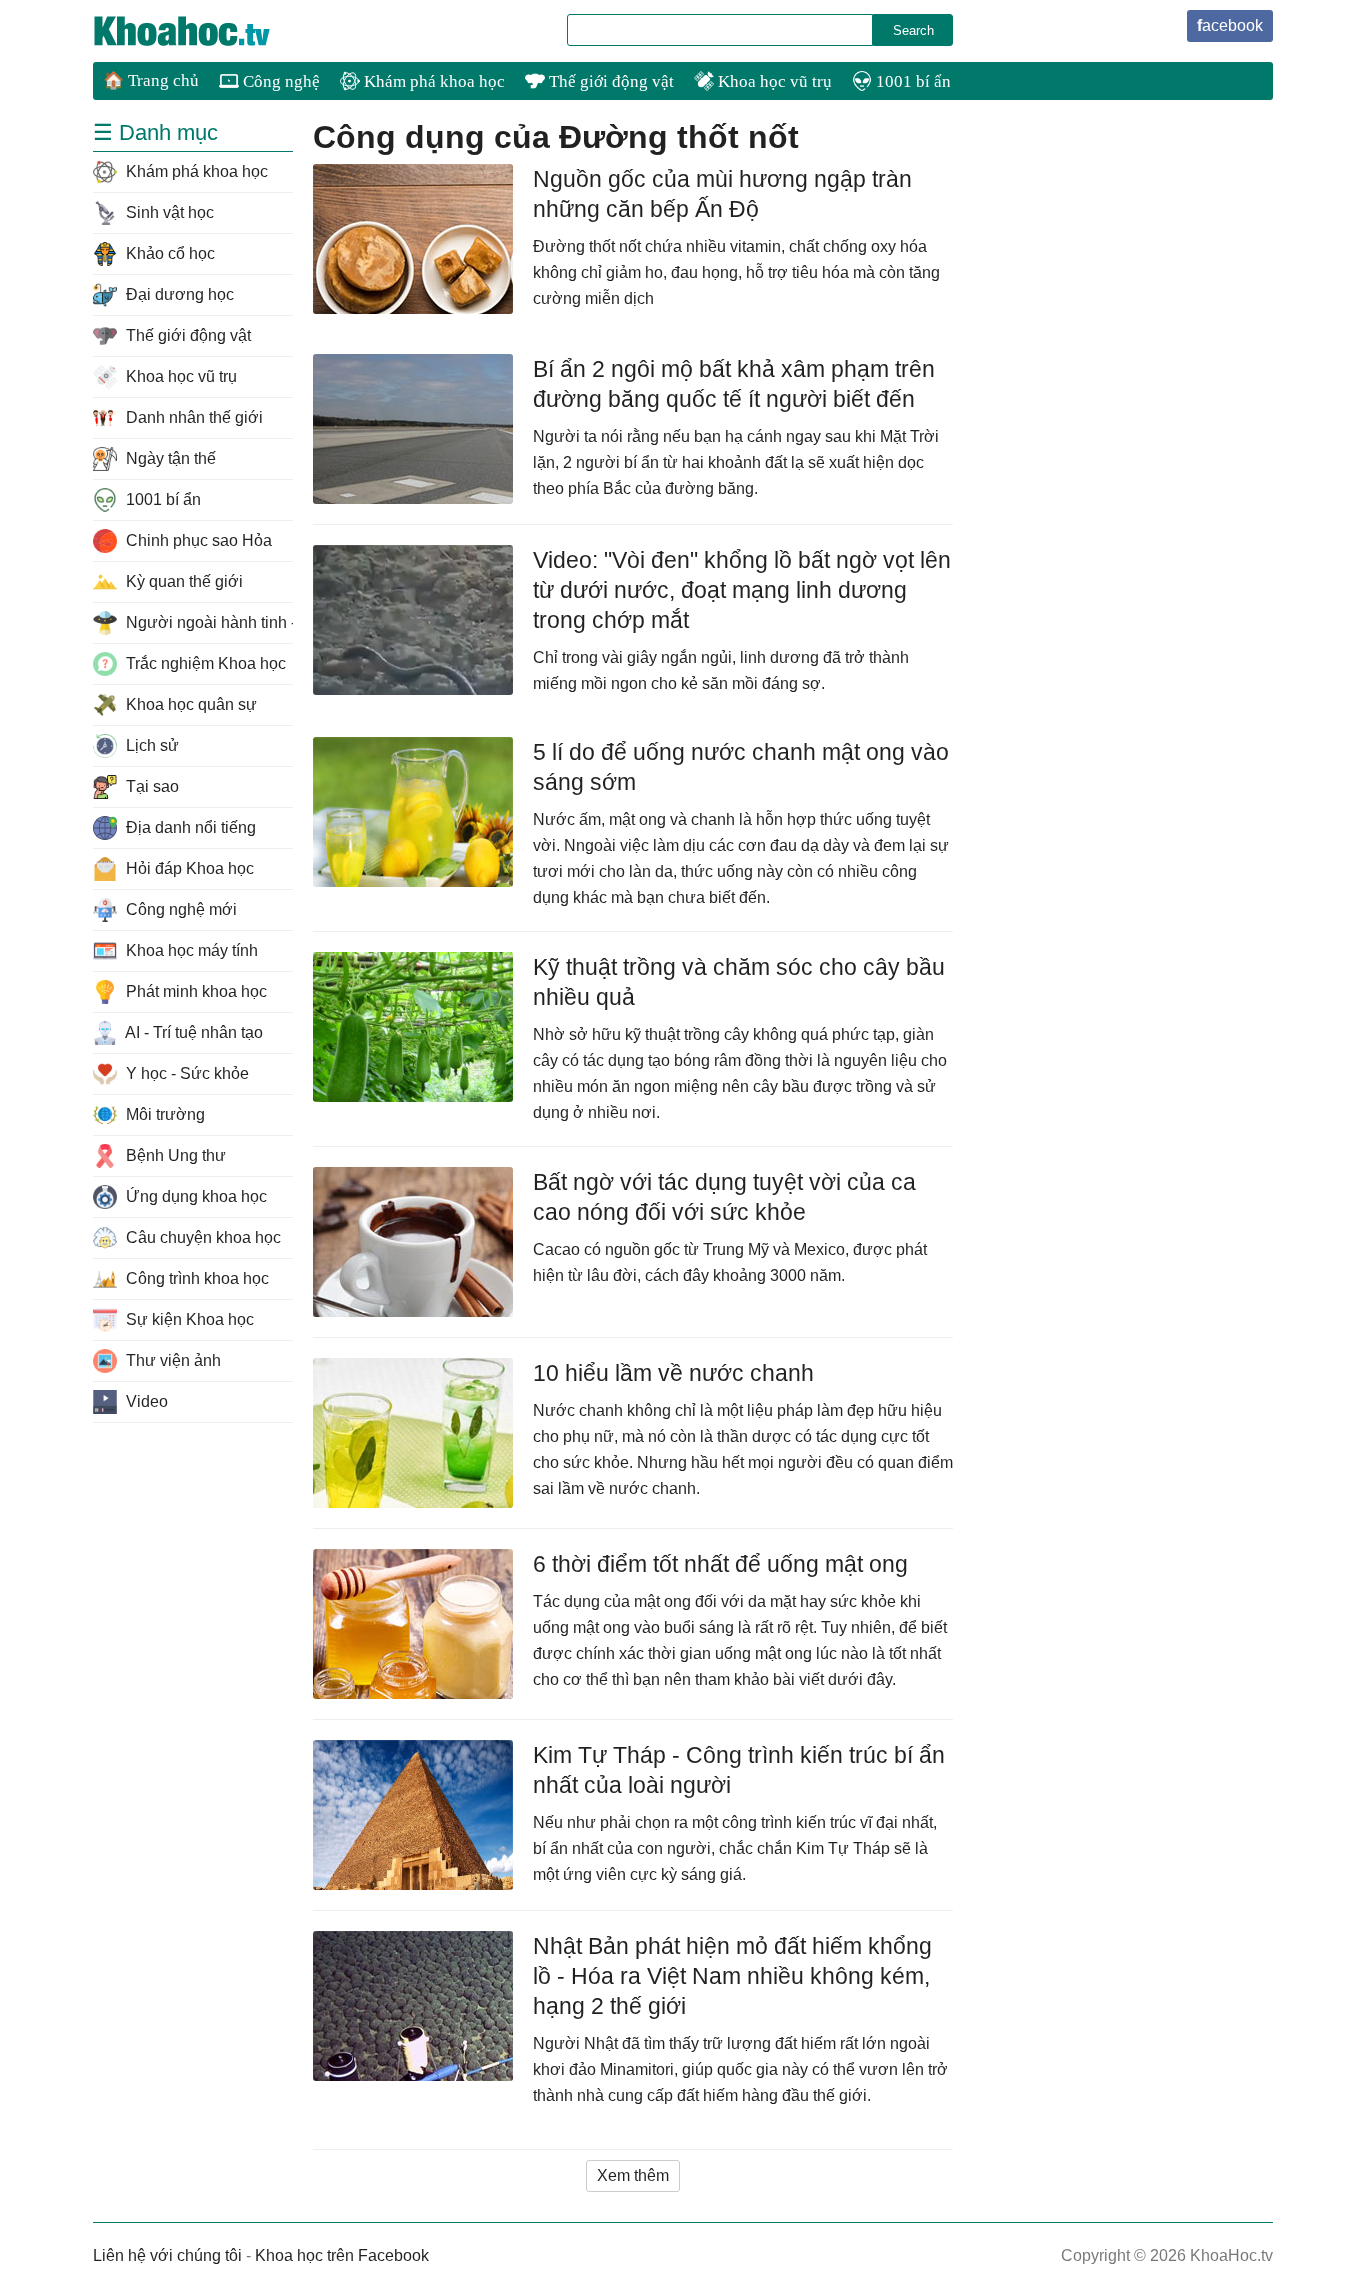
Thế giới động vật (609, 81)
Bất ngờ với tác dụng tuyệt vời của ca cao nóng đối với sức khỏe (724, 1197)
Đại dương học (178, 294)
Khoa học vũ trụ (773, 81)
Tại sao (150, 786)
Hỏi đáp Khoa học (188, 868)
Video (145, 1401)
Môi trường (163, 1114)
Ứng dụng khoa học (194, 1196)
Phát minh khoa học (194, 991)
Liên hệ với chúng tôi (167, 2255)
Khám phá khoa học (432, 81)
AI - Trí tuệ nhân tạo (192, 1032)
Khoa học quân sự (189, 704)
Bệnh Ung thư (174, 1155)
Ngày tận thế (169, 458)
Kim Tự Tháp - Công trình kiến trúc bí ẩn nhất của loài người (739, 1770)
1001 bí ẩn (911, 81)
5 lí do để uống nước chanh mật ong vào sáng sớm (741, 767)
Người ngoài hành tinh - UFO (207, 622)
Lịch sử (150, 745)
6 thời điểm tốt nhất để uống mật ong (720, 1564)
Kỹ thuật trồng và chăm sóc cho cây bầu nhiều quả (739, 982)
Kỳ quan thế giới (182, 581)
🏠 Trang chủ (151, 80)
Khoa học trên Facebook (342, 2255)
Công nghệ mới (179, 909)
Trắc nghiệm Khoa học (204, 663)
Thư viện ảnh (171, 1360)
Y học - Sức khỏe (185, 1073)
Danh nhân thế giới (192, 417)
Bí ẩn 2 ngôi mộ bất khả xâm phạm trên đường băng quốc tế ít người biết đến (734, 384)
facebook (1230, 25)
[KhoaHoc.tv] (203, 31)
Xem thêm (633, 2175)
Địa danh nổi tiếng (189, 827)
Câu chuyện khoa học (201, 1237)
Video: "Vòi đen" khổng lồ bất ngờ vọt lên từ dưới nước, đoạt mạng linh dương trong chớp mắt (742, 590)
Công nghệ (279, 81)
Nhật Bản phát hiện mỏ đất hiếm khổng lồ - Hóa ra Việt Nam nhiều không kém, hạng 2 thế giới (732, 1976)
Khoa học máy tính (190, 950)
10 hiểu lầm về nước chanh (673, 1373)
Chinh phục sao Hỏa (197, 540)
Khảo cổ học (168, 253)
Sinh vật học (168, 212)
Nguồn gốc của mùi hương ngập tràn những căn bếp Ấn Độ (722, 194)
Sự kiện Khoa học (188, 1319)
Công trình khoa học (195, 1278)
